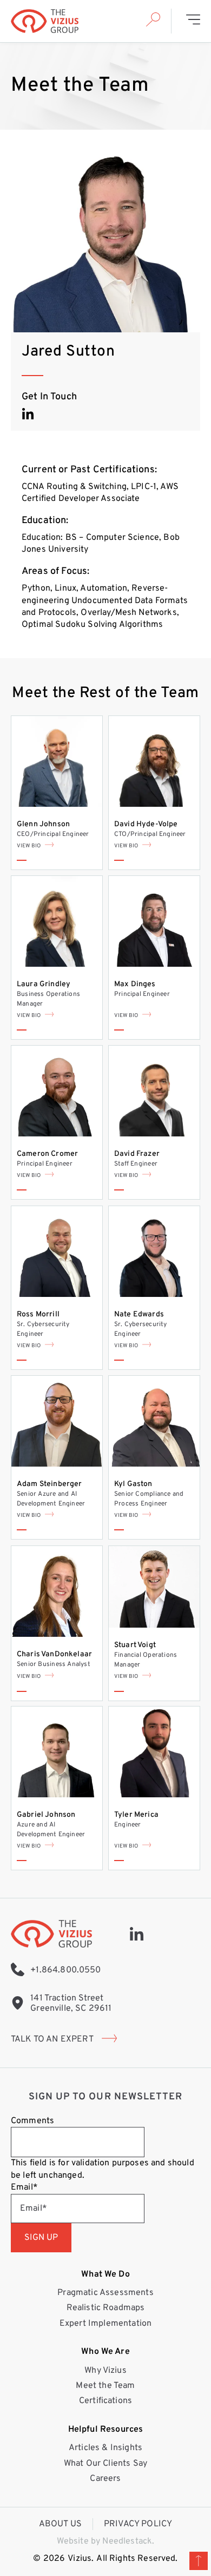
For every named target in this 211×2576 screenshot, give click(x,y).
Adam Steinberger (50, 1484)
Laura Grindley (44, 984)
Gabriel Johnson (46, 1815)
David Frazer (137, 1154)
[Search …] (153, 21)
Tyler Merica (136, 1815)
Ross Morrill (38, 1314)
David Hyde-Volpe (146, 824)
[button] (193, 21)
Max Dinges (135, 984)
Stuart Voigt (135, 1645)
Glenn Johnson (43, 824)
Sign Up (41, 2238)
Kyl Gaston (133, 1484)
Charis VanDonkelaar (54, 1654)
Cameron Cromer (47, 1154)
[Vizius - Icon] (137, 1934)
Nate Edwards (139, 1314)
